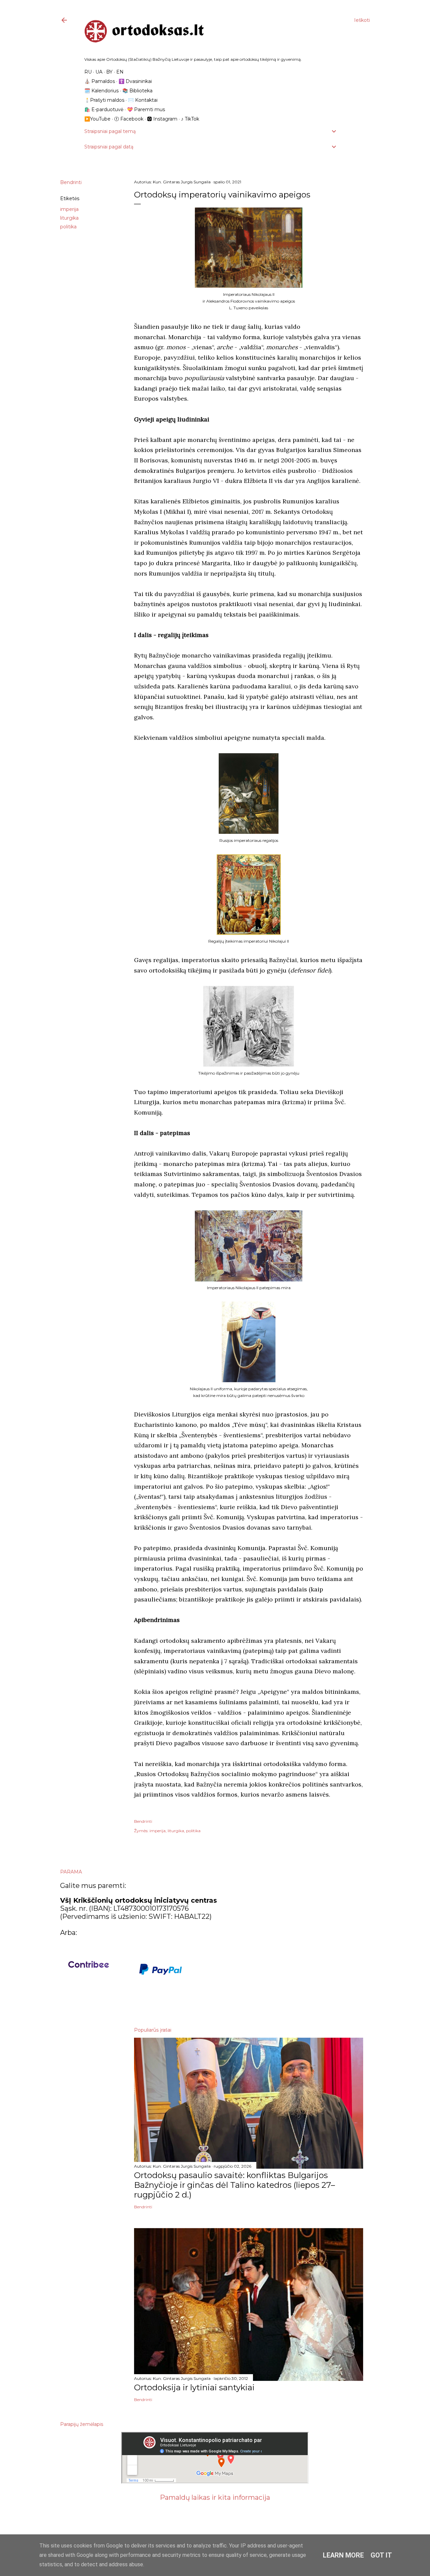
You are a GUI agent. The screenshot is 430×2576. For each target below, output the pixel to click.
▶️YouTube (97, 119)
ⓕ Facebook (129, 119)
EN (120, 72)
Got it (381, 2555)
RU (88, 72)
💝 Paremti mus (146, 109)
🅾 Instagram (162, 119)
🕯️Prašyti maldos (104, 100)
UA (99, 72)
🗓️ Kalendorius (101, 91)
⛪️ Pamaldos (100, 81)
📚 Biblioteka (137, 91)
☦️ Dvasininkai (135, 81)
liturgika (69, 218)
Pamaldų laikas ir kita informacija (215, 2497)
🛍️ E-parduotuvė (104, 109)
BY (109, 72)
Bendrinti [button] (71, 182)
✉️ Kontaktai (143, 100)
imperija (69, 209)
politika (68, 227)
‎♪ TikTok (190, 119)
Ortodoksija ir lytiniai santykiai (194, 2387)
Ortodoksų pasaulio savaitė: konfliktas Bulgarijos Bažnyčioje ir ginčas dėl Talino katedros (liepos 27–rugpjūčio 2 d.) (234, 2185)
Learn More (343, 2555)
